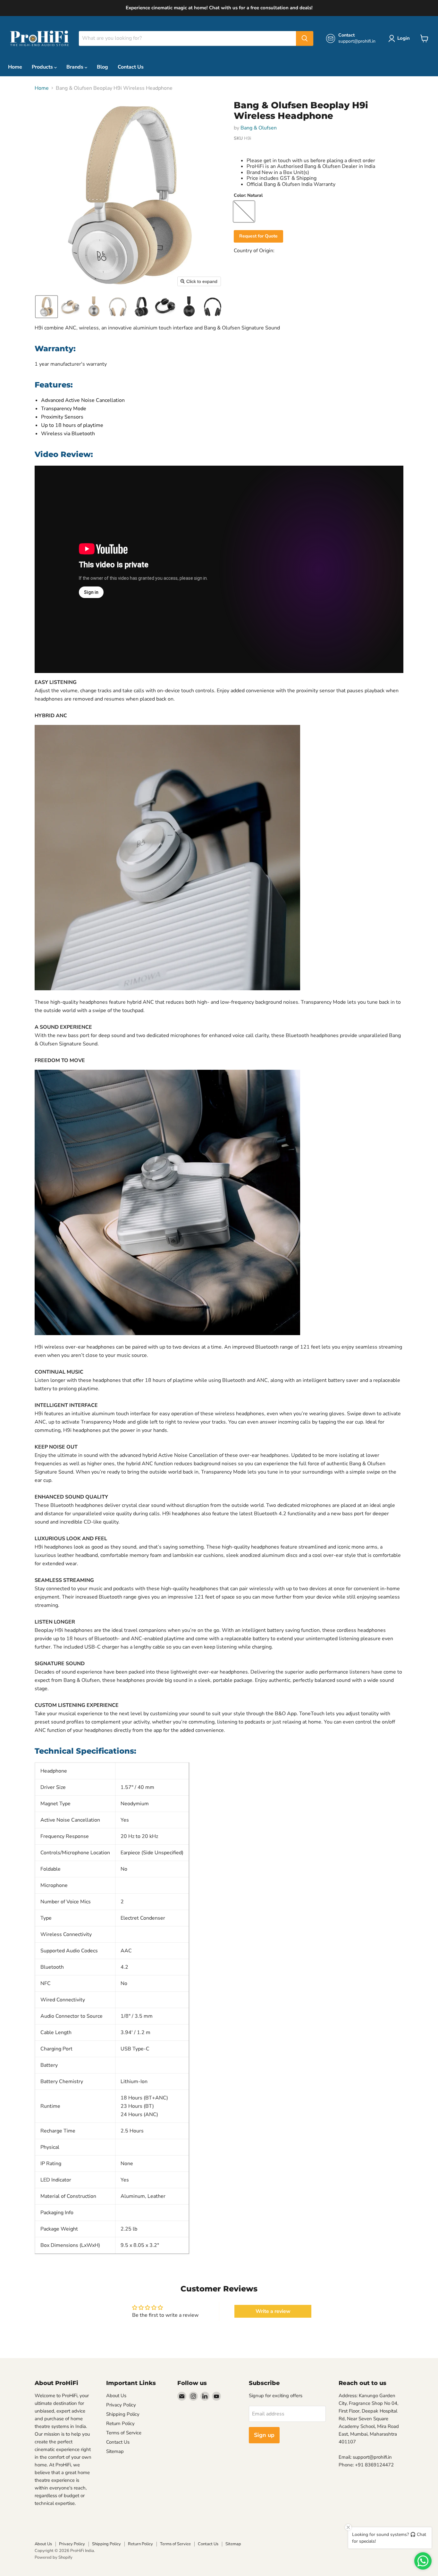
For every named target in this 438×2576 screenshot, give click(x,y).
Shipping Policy (123, 2414)
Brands (76, 67)
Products (43, 67)
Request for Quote (258, 236)
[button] (46, 307)
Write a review (273, 2311)
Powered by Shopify (54, 2557)
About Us (116, 2396)
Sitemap (115, 2451)
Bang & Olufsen (259, 128)
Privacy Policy (121, 2405)
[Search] (305, 38)
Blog (102, 67)
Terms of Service (124, 2433)
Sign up (264, 2435)
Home (15, 67)
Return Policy (120, 2423)
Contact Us (131, 67)
